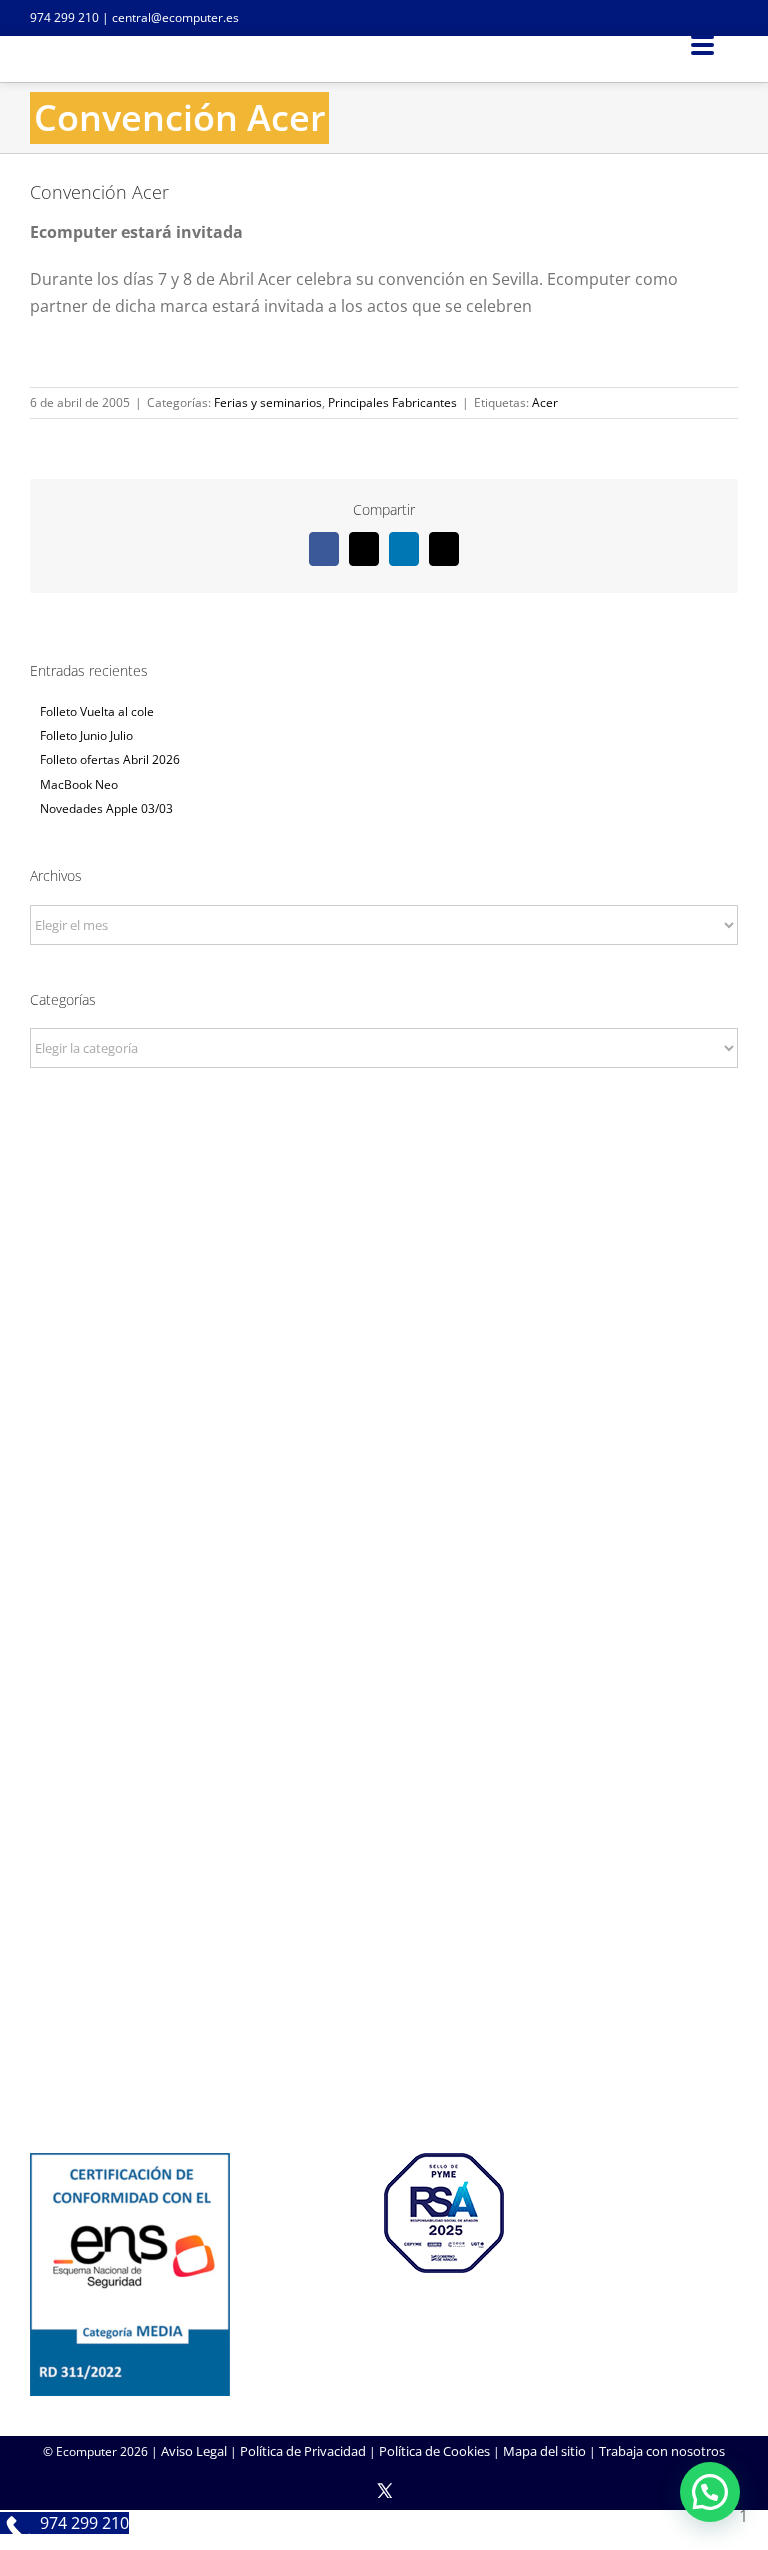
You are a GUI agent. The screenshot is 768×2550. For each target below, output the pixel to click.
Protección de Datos (384, 1634)
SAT (384, 1989)
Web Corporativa (384, 1771)
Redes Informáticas (384, 1552)
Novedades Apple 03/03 (106, 808)
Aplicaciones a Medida (384, 1825)
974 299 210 (64, 17)
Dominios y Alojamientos (384, 1579)
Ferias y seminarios (268, 402)
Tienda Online (384, 1798)
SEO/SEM (384, 1852)
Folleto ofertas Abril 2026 (110, 759)
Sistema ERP (384, 1606)
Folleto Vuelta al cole (97, 711)
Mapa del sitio (544, 2451)
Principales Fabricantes (392, 402)
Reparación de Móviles (384, 2043)
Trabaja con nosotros (662, 2451)
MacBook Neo (79, 784)
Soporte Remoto (384, 2016)
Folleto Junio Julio (86, 735)
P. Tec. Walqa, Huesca (384, 1290)
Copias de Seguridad (384, 2070)
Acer (545, 402)
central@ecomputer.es (175, 17)
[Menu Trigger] (702, 43)
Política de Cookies (434, 2451)
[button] (710, 2492)
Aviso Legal (194, 2451)
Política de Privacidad (303, 2451)
